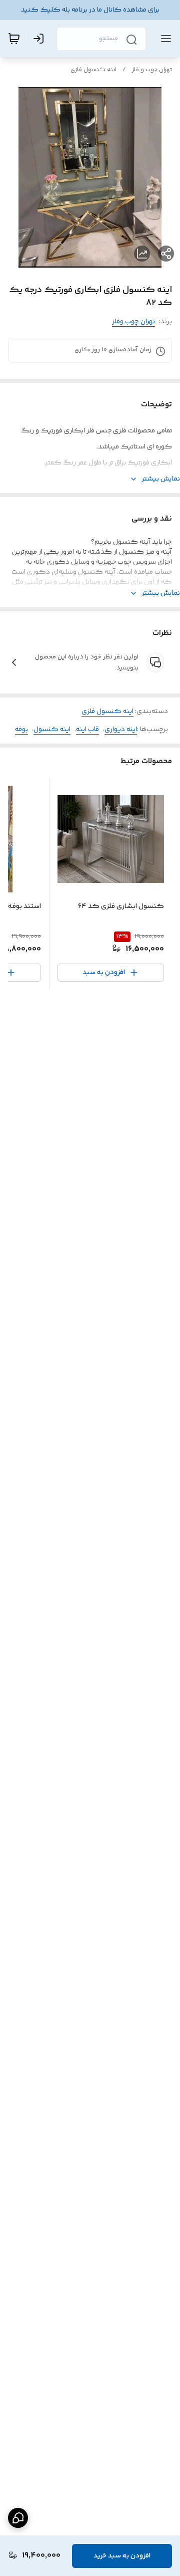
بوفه (21, 730)
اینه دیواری (121, 730)
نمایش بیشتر (161, 479)
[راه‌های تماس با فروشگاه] (18, 2518)
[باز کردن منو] (164, 39)
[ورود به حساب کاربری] (40, 39)
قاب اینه (87, 730)
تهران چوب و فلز (152, 70)
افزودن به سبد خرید (122, 2556)
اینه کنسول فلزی (93, 70)
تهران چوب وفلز (133, 322)
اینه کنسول (52, 730)
